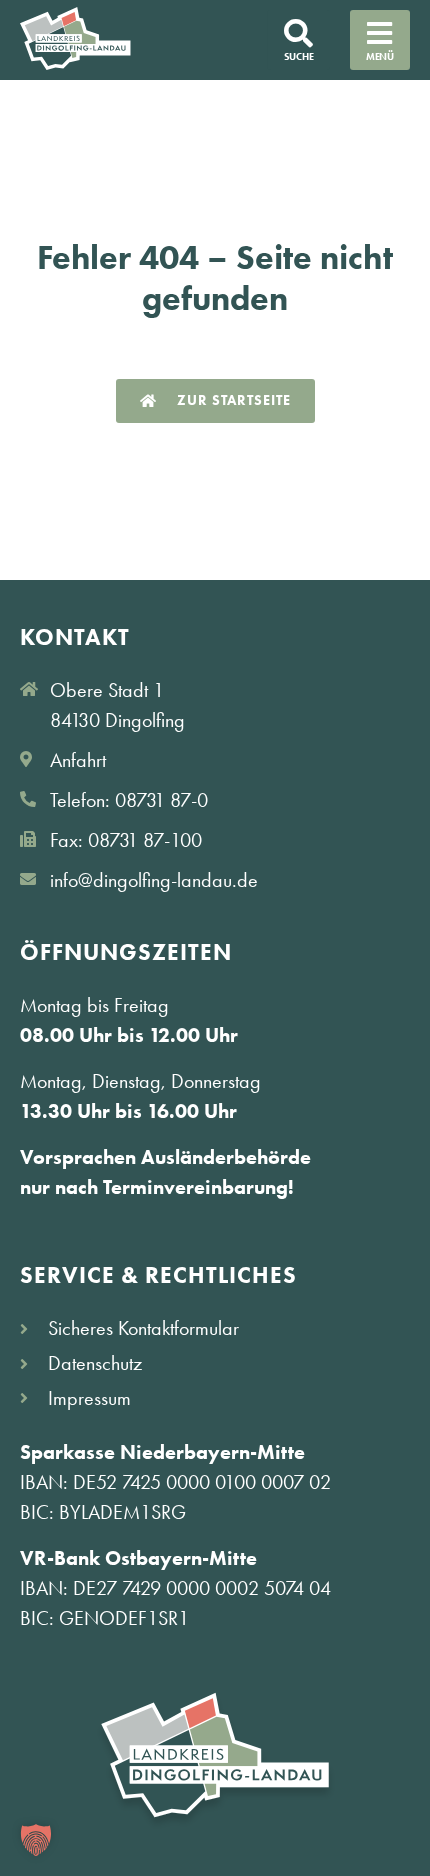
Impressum (89, 1398)
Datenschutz (95, 1363)
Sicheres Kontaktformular (143, 1328)
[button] (36, 1840)
